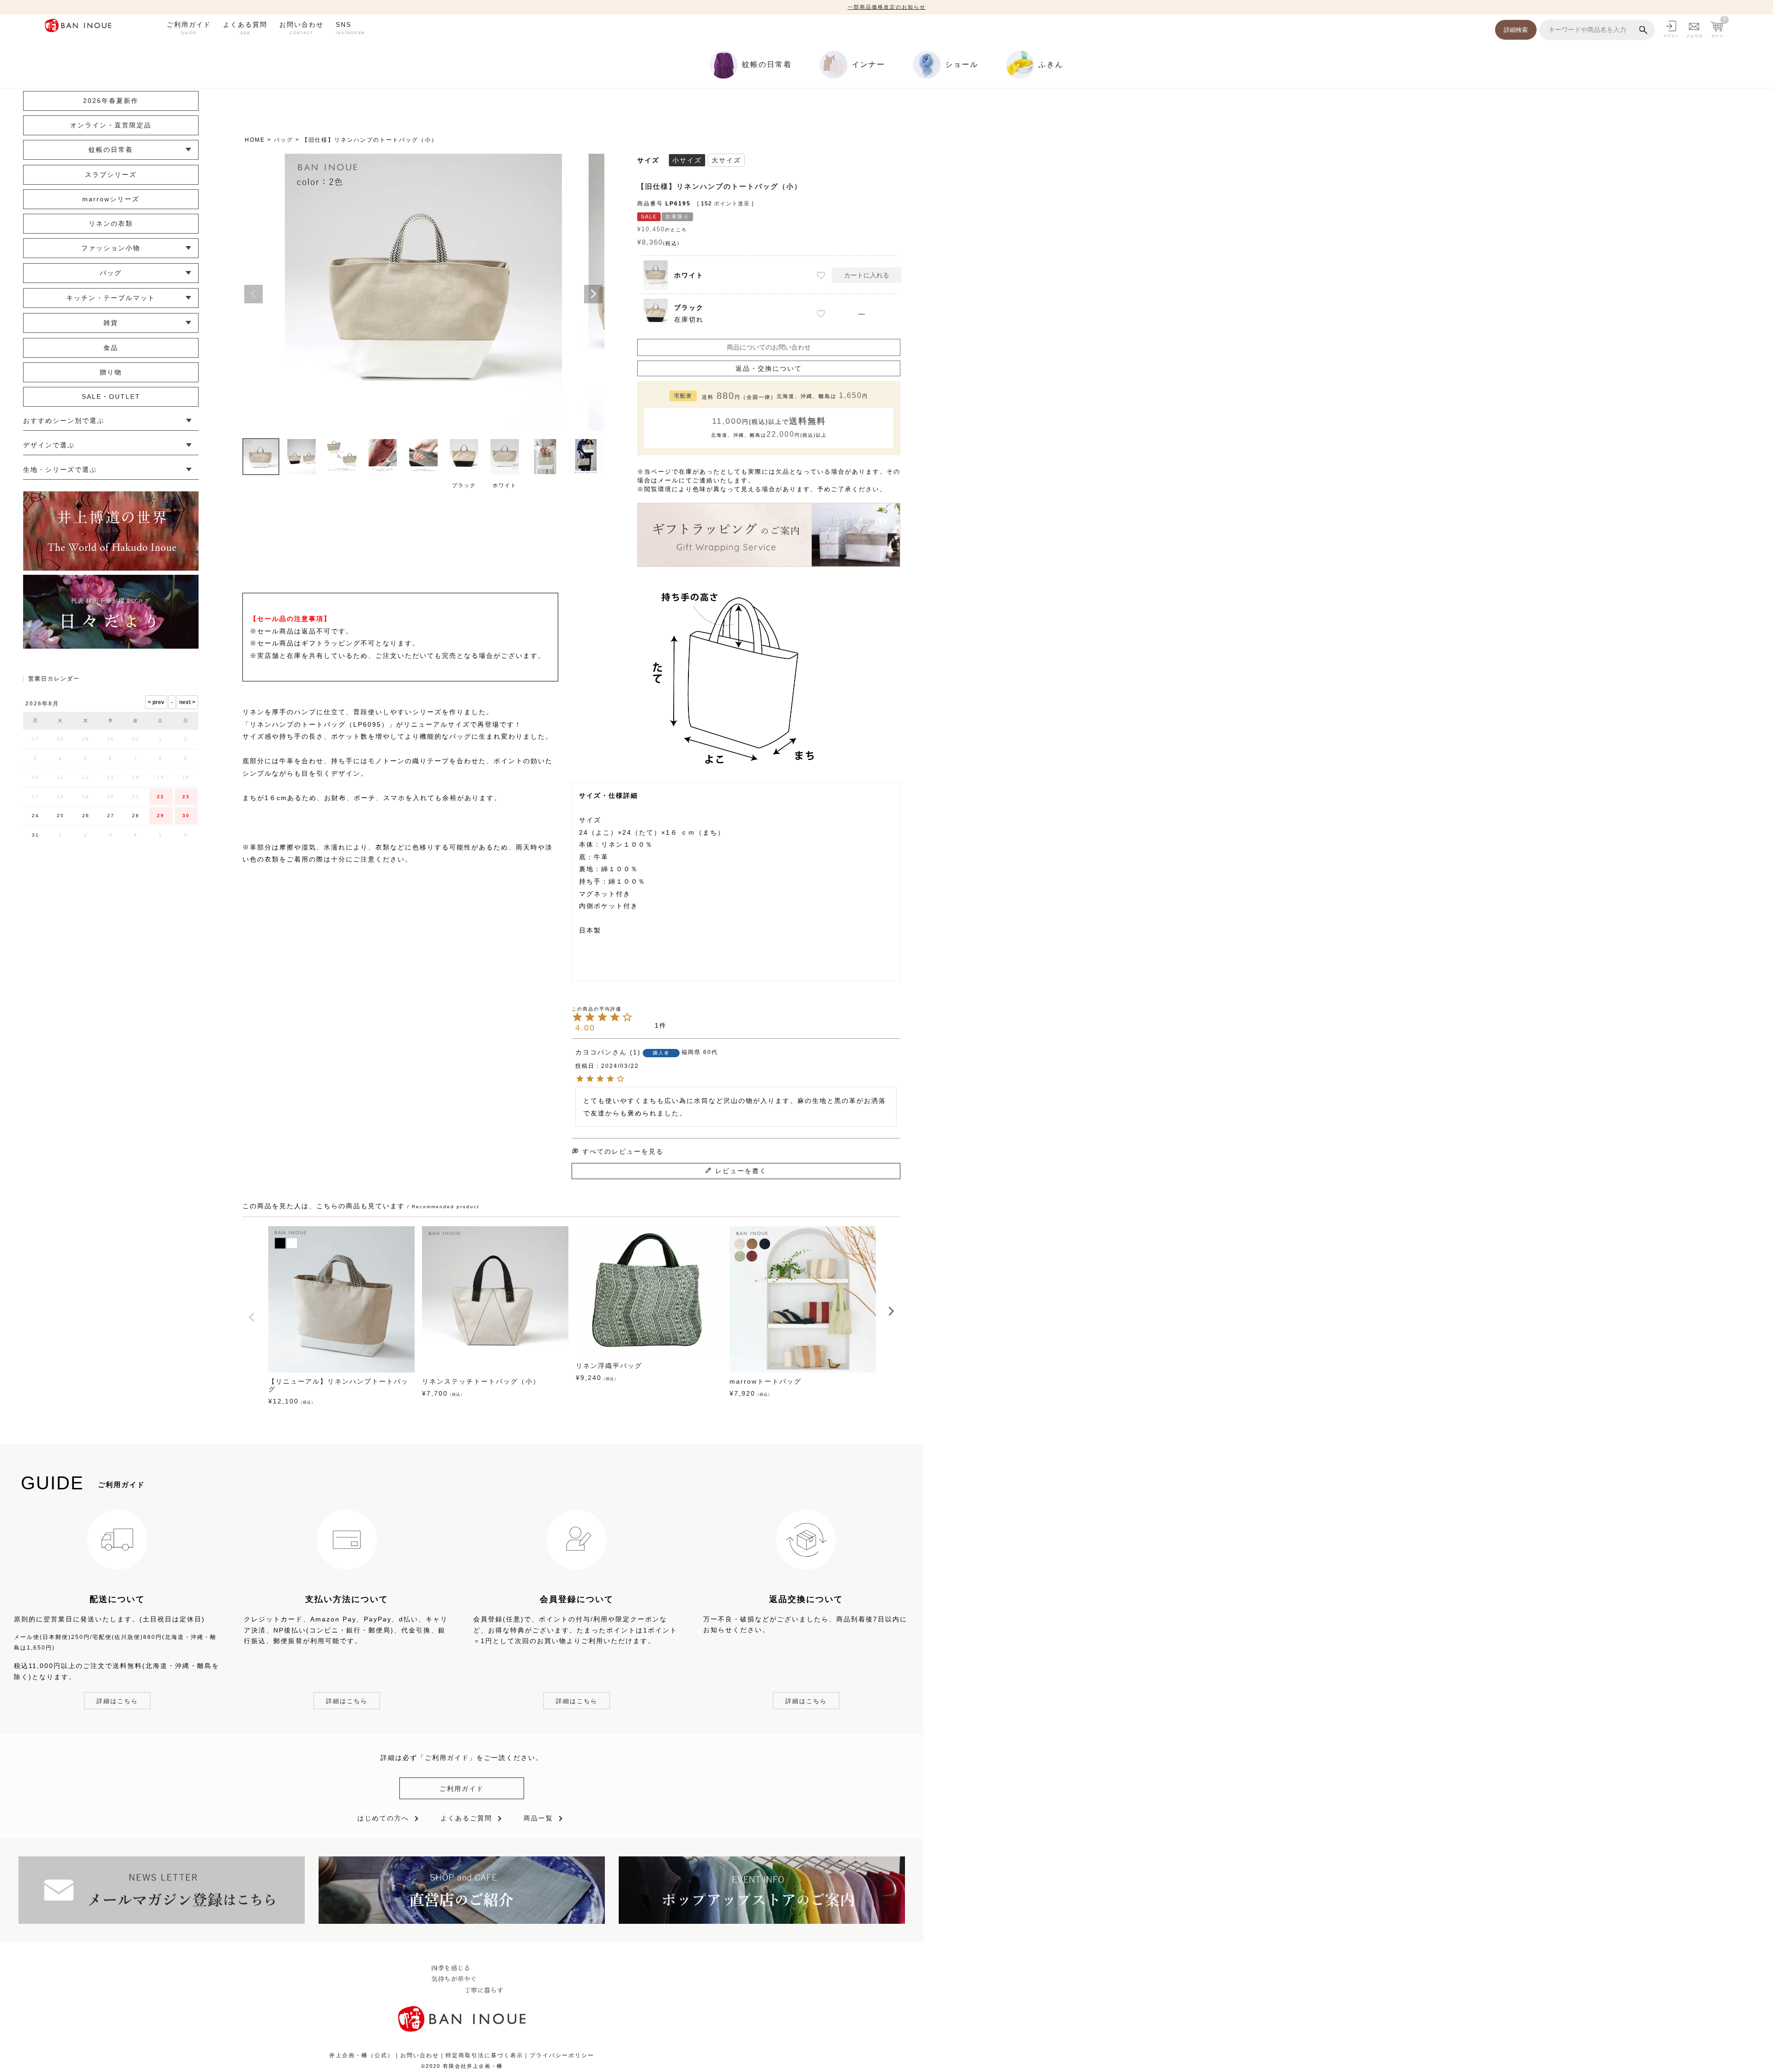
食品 (111, 348)
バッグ (283, 140)
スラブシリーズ (111, 175)
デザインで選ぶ (49, 445)
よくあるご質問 (466, 1818)
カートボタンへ (1015, 2043)
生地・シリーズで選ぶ (60, 470)
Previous (253, 294)
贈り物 (111, 372)
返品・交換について (769, 368)
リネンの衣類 (111, 223)
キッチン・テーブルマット (111, 298)
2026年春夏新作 (111, 101)
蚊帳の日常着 (111, 150)
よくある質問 (245, 28)
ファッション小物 (111, 248)
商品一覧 (538, 1818)
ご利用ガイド (189, 28)
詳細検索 (1516, 30)
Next (593, 294)
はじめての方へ (383, 1818)
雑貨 (111, 323)
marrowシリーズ (111, 199)
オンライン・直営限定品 (111, 125)
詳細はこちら (117, 1701)
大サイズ (726, 160)
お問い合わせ (302, 28)
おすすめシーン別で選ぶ (64, 421)
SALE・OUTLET (111, 397)
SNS (350, 28)
